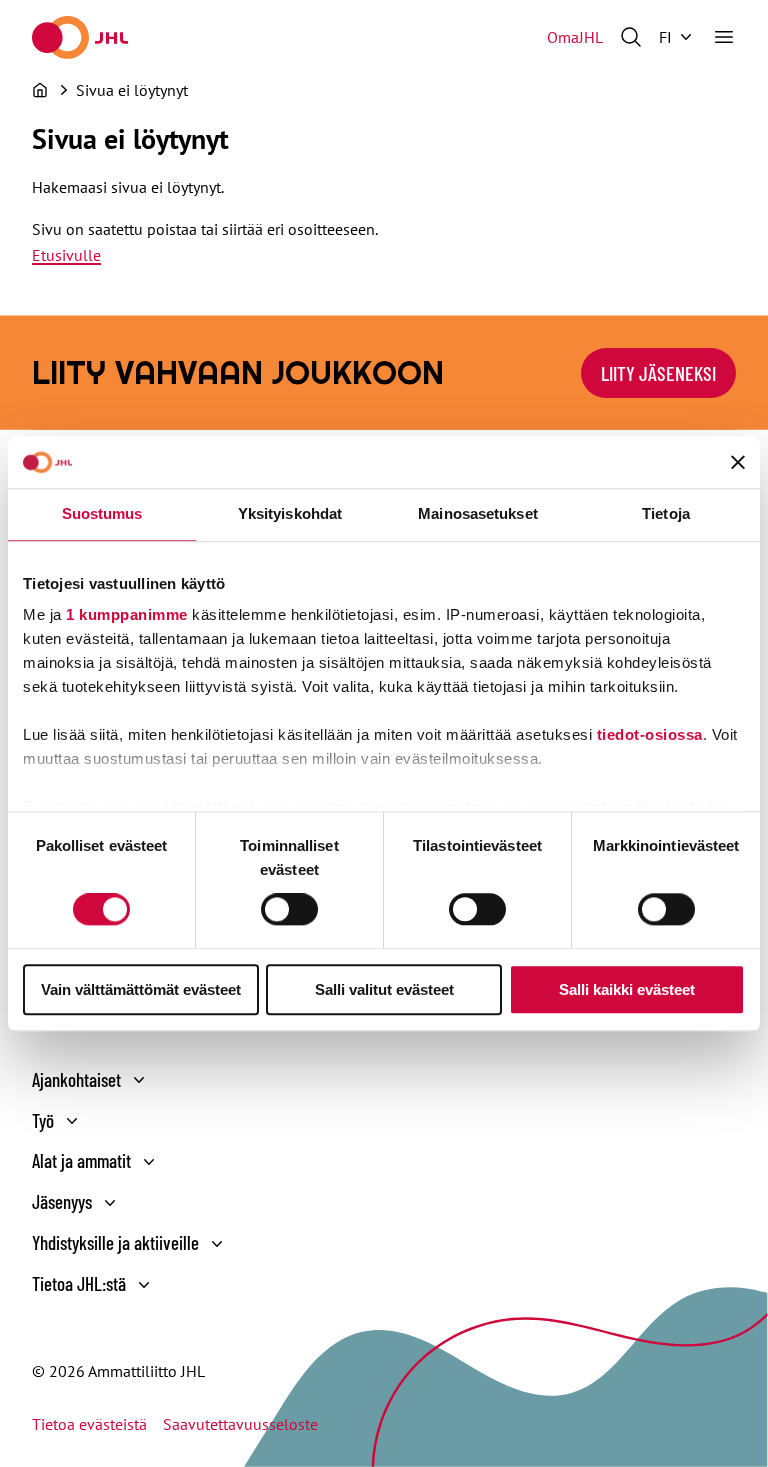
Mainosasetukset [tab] (478, 513)
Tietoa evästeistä (89, 1424)
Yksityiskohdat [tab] (290, 513)
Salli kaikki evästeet (627, 989)
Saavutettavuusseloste (240, 1424)
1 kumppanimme (127, 614)
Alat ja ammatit (81, 1160)
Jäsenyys (62, 1201)
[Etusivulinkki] (80, 37)
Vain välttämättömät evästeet (141, 989)
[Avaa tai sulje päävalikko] (724, 37)
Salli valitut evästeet (384, 989)
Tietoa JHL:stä (79, 1283)
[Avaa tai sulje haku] (631, 37)
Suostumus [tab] (102, 513)
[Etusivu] (40, 90)
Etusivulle (66, 255)
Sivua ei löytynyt (132, 90)
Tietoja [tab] (666, 513)
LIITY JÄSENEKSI (658, 373)
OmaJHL (575, 37)
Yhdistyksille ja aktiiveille (115, 1242)
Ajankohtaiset (76, 1079)
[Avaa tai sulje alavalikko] (139, 1080)
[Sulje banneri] (738, 462)
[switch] (289, 910)
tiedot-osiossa (650, 734)
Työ (43, 1120)
